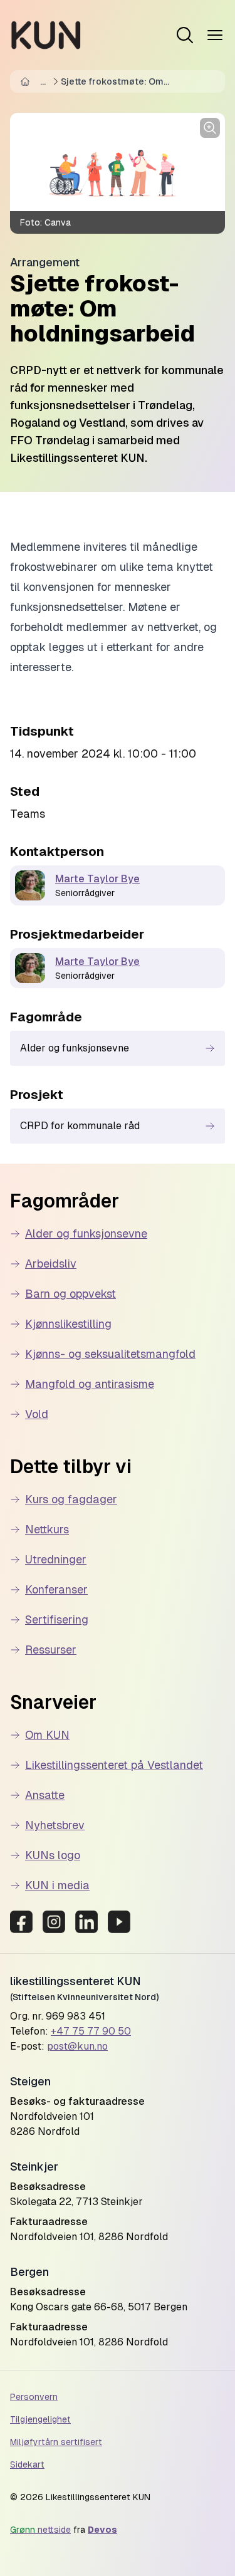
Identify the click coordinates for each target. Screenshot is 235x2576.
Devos (102, 2530)
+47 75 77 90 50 (91, 2031)
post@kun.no (77, 2046)
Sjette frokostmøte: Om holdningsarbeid (112, 82)
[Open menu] (185, 35)
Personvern (34, 2397)
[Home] (28, 81)
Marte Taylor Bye (97, 879)
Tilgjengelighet (40, 2419)
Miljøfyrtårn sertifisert (56, 2442)
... (43, 81)
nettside (40, 2530)
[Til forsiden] (46, 35)
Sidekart (27, 2464)
